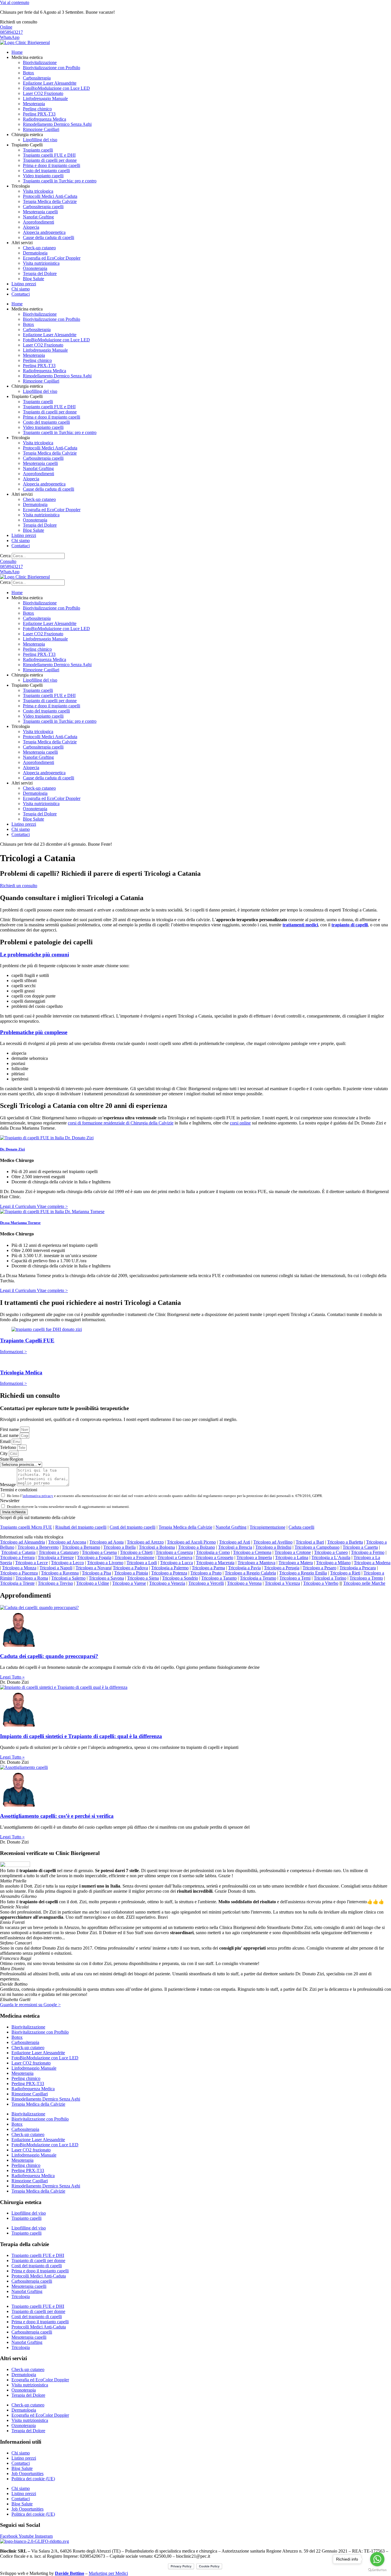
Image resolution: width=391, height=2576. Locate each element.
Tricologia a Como (213, 1552)
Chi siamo (21, 289)
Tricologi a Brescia (235, 1547)
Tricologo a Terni (295, 1578)
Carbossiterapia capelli (43, 207)
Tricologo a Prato (206, 1573)
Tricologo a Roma (32, 1578)
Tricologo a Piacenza (19, 1573)
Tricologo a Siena (143, 1578)
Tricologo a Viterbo (321, 1583)
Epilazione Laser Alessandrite (50, 83)
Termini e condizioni (19, 1490)
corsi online (240, 1123)
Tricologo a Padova (130, 1568)
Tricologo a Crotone (293, 1552)
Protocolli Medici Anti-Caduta (50, 196)
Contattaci (21, 294)
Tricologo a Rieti (345, 1573)
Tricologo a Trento (366, 1578)
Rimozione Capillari (41, 129)
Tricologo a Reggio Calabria (250, 1573)
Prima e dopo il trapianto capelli (52, 165)
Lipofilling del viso (40, 140)
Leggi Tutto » (12, 1677)
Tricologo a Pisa (96, 1573)
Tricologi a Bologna (157, 1547)
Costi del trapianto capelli (133, 1527)
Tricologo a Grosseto (214, 1557)
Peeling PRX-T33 (39, 114)
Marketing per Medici (108, 2573)
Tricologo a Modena (372, 1563)
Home (17, 52)
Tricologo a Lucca (176, 1563)
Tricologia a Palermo (170, 1568)
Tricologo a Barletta (345, 1542)
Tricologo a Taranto (219, 1578)
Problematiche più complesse (34, 1032)
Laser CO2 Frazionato (43, 93)
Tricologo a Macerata (215, 1563)
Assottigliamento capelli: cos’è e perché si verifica (57, 1816)
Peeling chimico (37, 109)
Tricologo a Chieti (136, 1552)
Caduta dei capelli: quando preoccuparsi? (49, 1656)
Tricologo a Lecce (31, 1563)
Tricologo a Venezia (167, 1583)
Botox (28, 73)
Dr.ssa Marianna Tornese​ (20, 1223)
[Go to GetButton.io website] (377, 2570)
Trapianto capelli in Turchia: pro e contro (60, 181)
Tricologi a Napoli (56, 1568)
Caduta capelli (301, 1527)
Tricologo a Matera (296, 1563)
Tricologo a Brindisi (273, 1547)
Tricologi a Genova (175, 1557)
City (4, 1453)
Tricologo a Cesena (99, 1552)
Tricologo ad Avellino (273, 1542)
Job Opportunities (27, 2474)
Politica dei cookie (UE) (33, 2479)
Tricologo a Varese (129, 1583)
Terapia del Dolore (40, 273)
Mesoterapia (34, 104)
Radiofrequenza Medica (45, 119)
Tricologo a (38, 1547)
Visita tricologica (38, 191)
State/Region (12, 1459)
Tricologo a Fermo (368, 1552)
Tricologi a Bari (310, 1542)
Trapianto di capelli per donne (50, 160)
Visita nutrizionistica (41, 263)
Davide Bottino (70, 2573)
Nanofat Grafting (38, 217)
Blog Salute (33, 279)
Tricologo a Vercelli (206, 1583)
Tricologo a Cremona (252, 1552)
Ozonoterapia (35, 268)
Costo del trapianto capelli (46, 171)
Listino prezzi (24, 284)
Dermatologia (35, 253)
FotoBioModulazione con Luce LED (56, 88)
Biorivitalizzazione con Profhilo (52, 68)
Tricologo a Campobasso (317, 1547)
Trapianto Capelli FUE (27, 1340)
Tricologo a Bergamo (81, 1547)
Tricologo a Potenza (169, 1573)
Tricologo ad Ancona (67, 1542)
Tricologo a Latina (292, 1557)
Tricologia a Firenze (56, 1557)
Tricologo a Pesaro (319, 1568)
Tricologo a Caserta (360, 1547)
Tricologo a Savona (106, 1578)
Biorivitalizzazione (40, 62)
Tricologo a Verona (244, 1583)
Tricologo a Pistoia (131, 1573)
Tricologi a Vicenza (282, 1583)
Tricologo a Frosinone (134, 1557)
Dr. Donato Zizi (12, 1149)
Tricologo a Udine (93, 1583)
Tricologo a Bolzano (197, 1547)
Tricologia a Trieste (17, 1583)
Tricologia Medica (21, 1372)
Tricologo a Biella (120, 1547)
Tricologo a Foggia (94, 1557)
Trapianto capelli (38, 150)
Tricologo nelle (364, 1583)
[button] (195, 1518)
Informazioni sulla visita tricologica (32, 1537)
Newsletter (10, 1501)
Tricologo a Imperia (254, 1557)
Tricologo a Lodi (142, 1563)
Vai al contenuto (15, 2)
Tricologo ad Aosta (106, 1542)
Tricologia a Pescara (358, 1568)
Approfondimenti (38, 222)
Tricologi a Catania (18, 1552)
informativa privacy (38, 1496)
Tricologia (21, 2297)
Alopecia (31, 227)
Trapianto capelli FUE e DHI (49, 155)
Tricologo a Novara (93, 1568)
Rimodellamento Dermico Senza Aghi (57, 124)
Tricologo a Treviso (55, 1583)
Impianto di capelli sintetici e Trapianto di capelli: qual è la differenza (81, 1736)
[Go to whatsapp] (377, 2559)
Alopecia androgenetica (44, 232)
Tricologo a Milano (333, 1563)
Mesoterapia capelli (40, 212)
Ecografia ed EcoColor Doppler (52, 258)
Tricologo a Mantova (256, 1563)
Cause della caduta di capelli (49, 237)
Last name (10, 1435)
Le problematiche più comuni (34, 954)
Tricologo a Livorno (105, 1563)
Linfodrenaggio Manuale (45, 98)
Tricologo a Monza (19, 1568)
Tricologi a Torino (330, 1578)
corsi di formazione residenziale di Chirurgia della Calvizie (121, 1123)
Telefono (9, 1447)
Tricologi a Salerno (68, 1578)
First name (10, 1429)
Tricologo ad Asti (235, 1542)
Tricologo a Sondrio (180, 1578)
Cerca (5, 556)
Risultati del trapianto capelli (81, 1527)
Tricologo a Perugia (282, 1568)
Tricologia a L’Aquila (331, 1557)
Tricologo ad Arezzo (145, 1542)
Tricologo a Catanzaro (59, 1552)
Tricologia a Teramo (258, 1578)
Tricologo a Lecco (67, 1563)
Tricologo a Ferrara (17, 1557)
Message (8, 1485)
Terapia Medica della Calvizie (50, 201)
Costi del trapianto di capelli (37, 2266)
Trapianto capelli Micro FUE (26, 1527)
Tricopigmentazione (267, 1527)
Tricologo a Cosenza (174, 1552)
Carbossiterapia (37, 78)
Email (6, 1441)
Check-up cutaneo (39, 248)
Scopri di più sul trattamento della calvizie (38, 1517)
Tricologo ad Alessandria (22, 1542)
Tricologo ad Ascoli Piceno (191, 1542)
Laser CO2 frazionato (31, 2063)
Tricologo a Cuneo (331, 1552)
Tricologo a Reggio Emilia (303, 1573)
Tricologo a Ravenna (60, 1573)
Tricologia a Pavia (244, 1568)
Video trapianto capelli (43, 176)
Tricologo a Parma (208, 1568)
